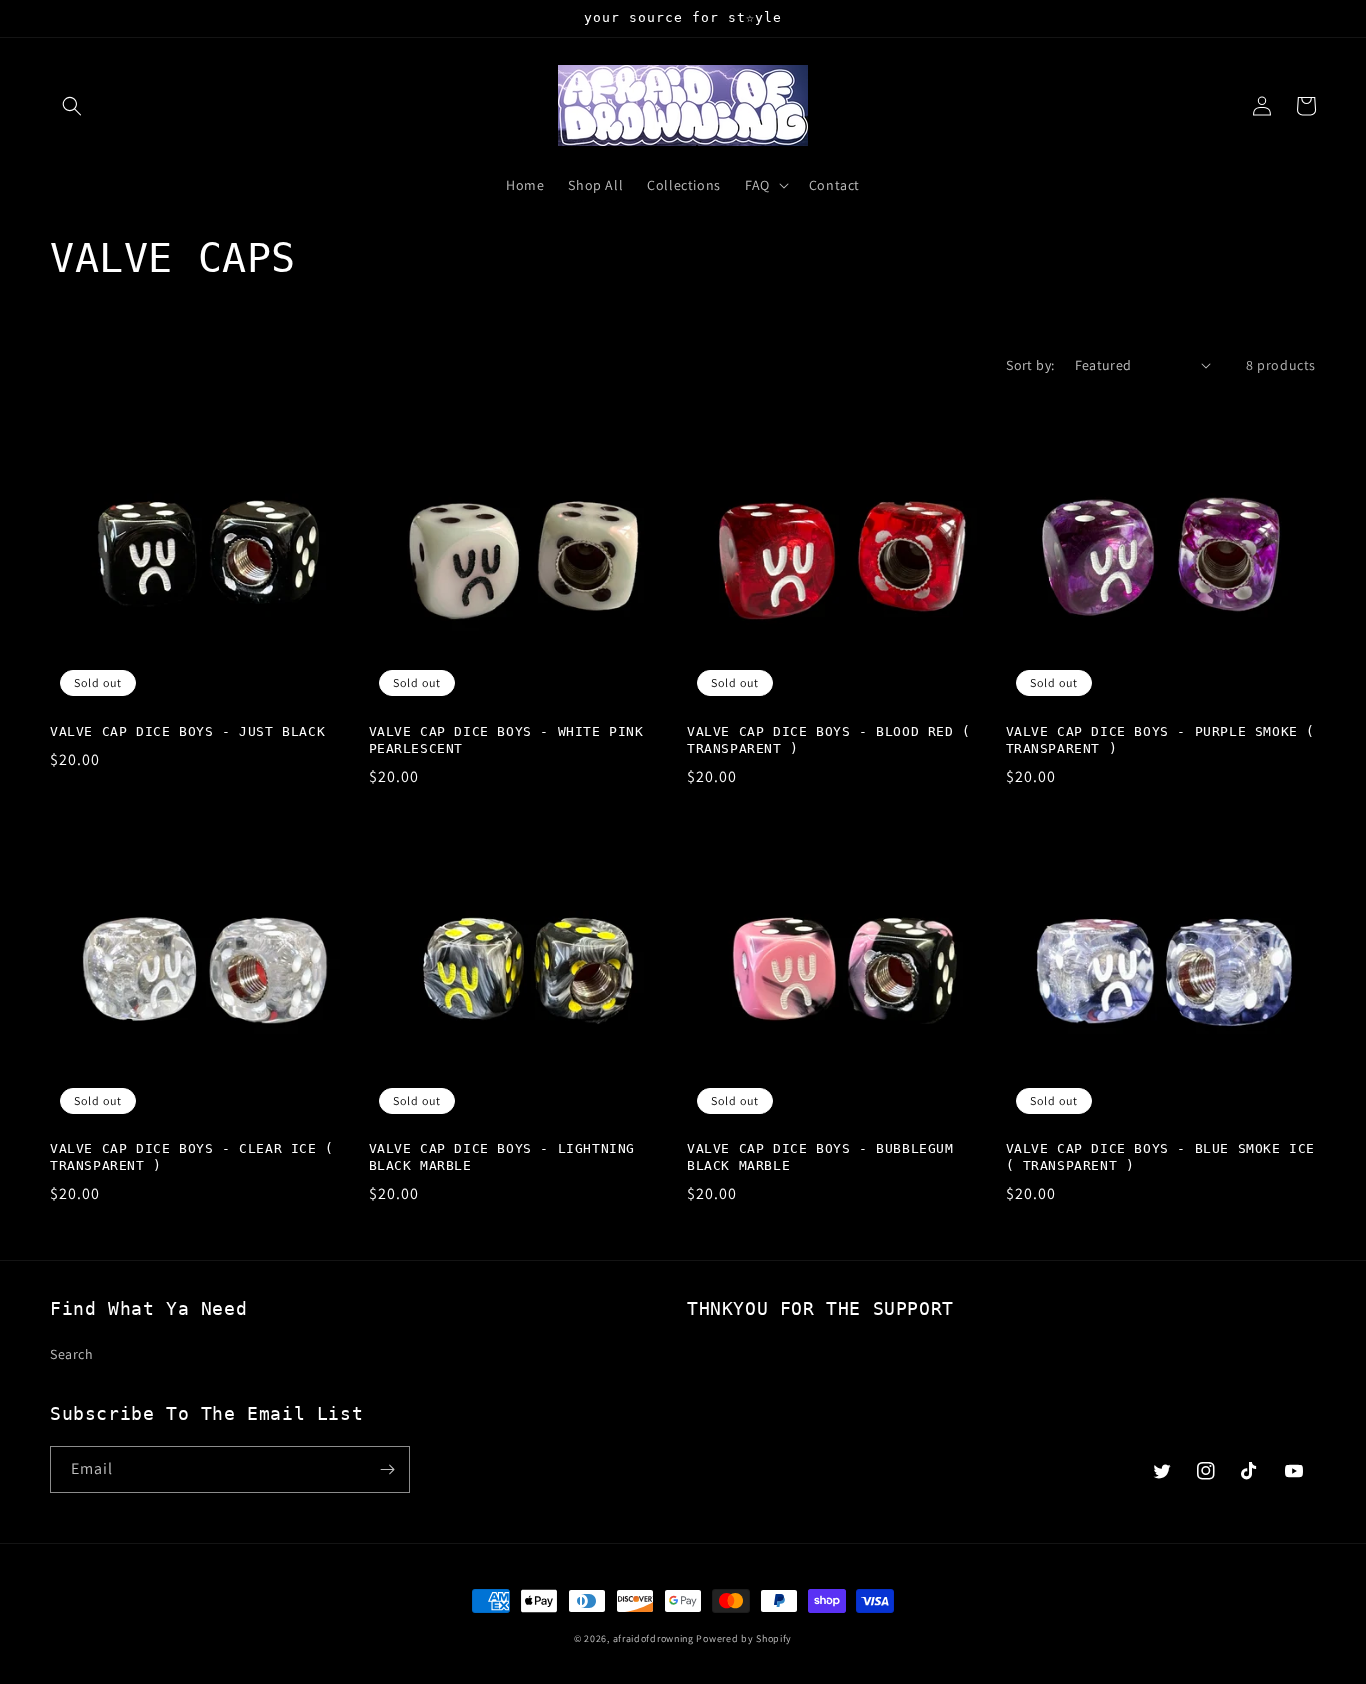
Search (72, 1354)
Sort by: (1030, 365)
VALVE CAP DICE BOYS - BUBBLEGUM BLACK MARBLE (820, 1157)
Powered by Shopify (744, 1638)
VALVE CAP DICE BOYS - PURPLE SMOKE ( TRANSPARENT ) (1161, 740)
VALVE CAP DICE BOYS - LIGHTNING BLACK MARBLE (502, 1157)
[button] (72, 106)
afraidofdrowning (653, 1638)
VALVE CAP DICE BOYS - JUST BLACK (187, 731)
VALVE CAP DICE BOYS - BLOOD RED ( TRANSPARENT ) (829, 740)
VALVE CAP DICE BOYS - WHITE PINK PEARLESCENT (506, 740)
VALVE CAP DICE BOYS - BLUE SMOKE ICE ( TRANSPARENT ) (1161, 1157)
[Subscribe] (387, 1469)
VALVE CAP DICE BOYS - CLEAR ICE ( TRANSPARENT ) (192, 1157)
